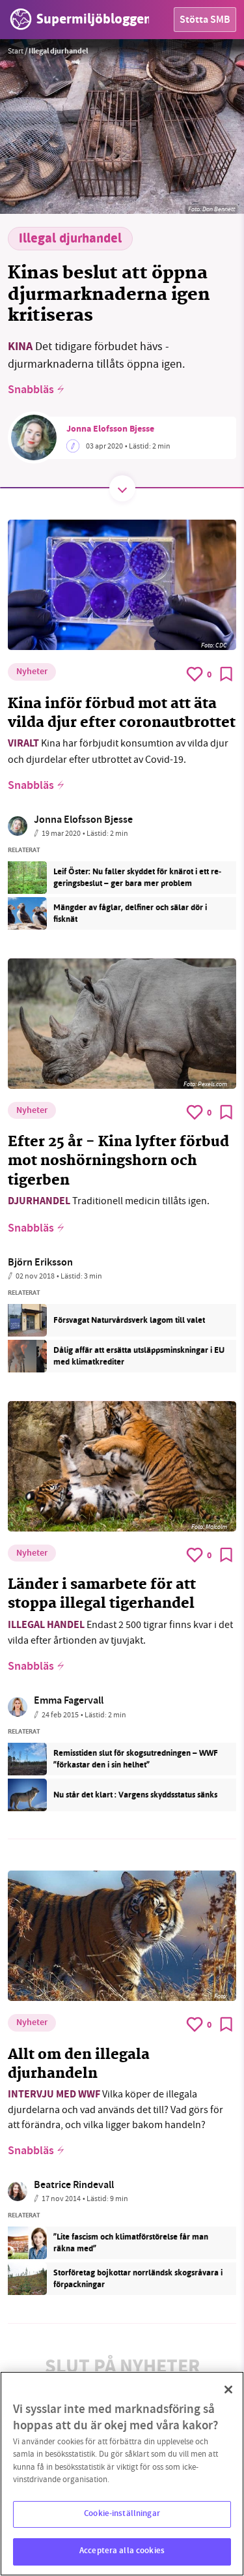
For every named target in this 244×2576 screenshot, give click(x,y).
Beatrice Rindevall (74, 2186)
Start (16, 51)
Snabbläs (31, 391)
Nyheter (32, 672)
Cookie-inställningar (122, 2514)
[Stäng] (228, 2390)
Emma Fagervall (69, 1701)
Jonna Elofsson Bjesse (110, 430)
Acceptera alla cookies (122, 2551)
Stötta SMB (205, 21)
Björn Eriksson (40, 1263)
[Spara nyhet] (226, 674)
